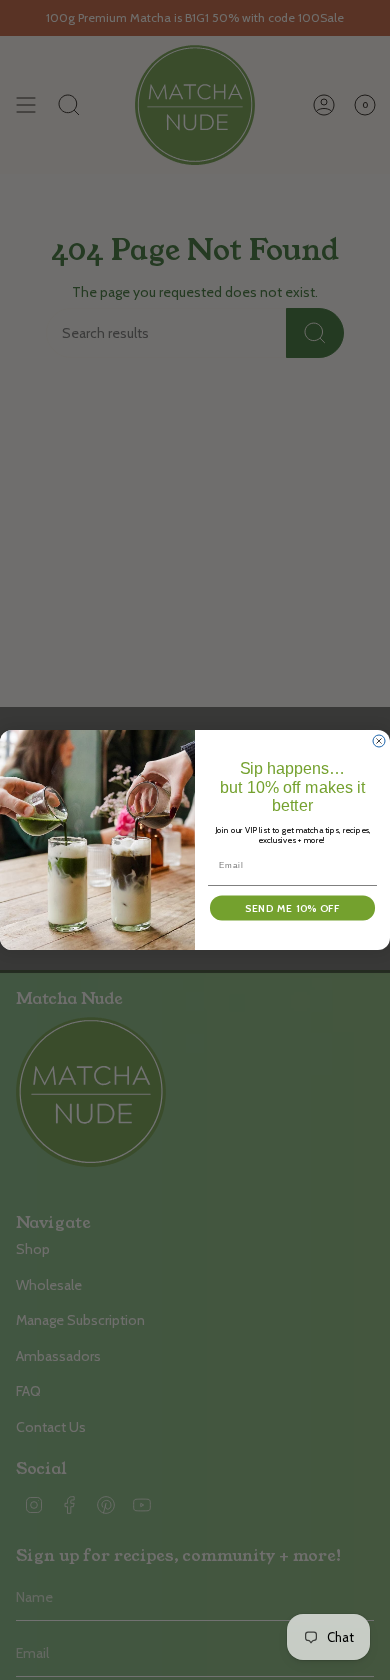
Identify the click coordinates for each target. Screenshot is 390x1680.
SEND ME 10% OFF (292, 908)
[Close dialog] (379, 741)
